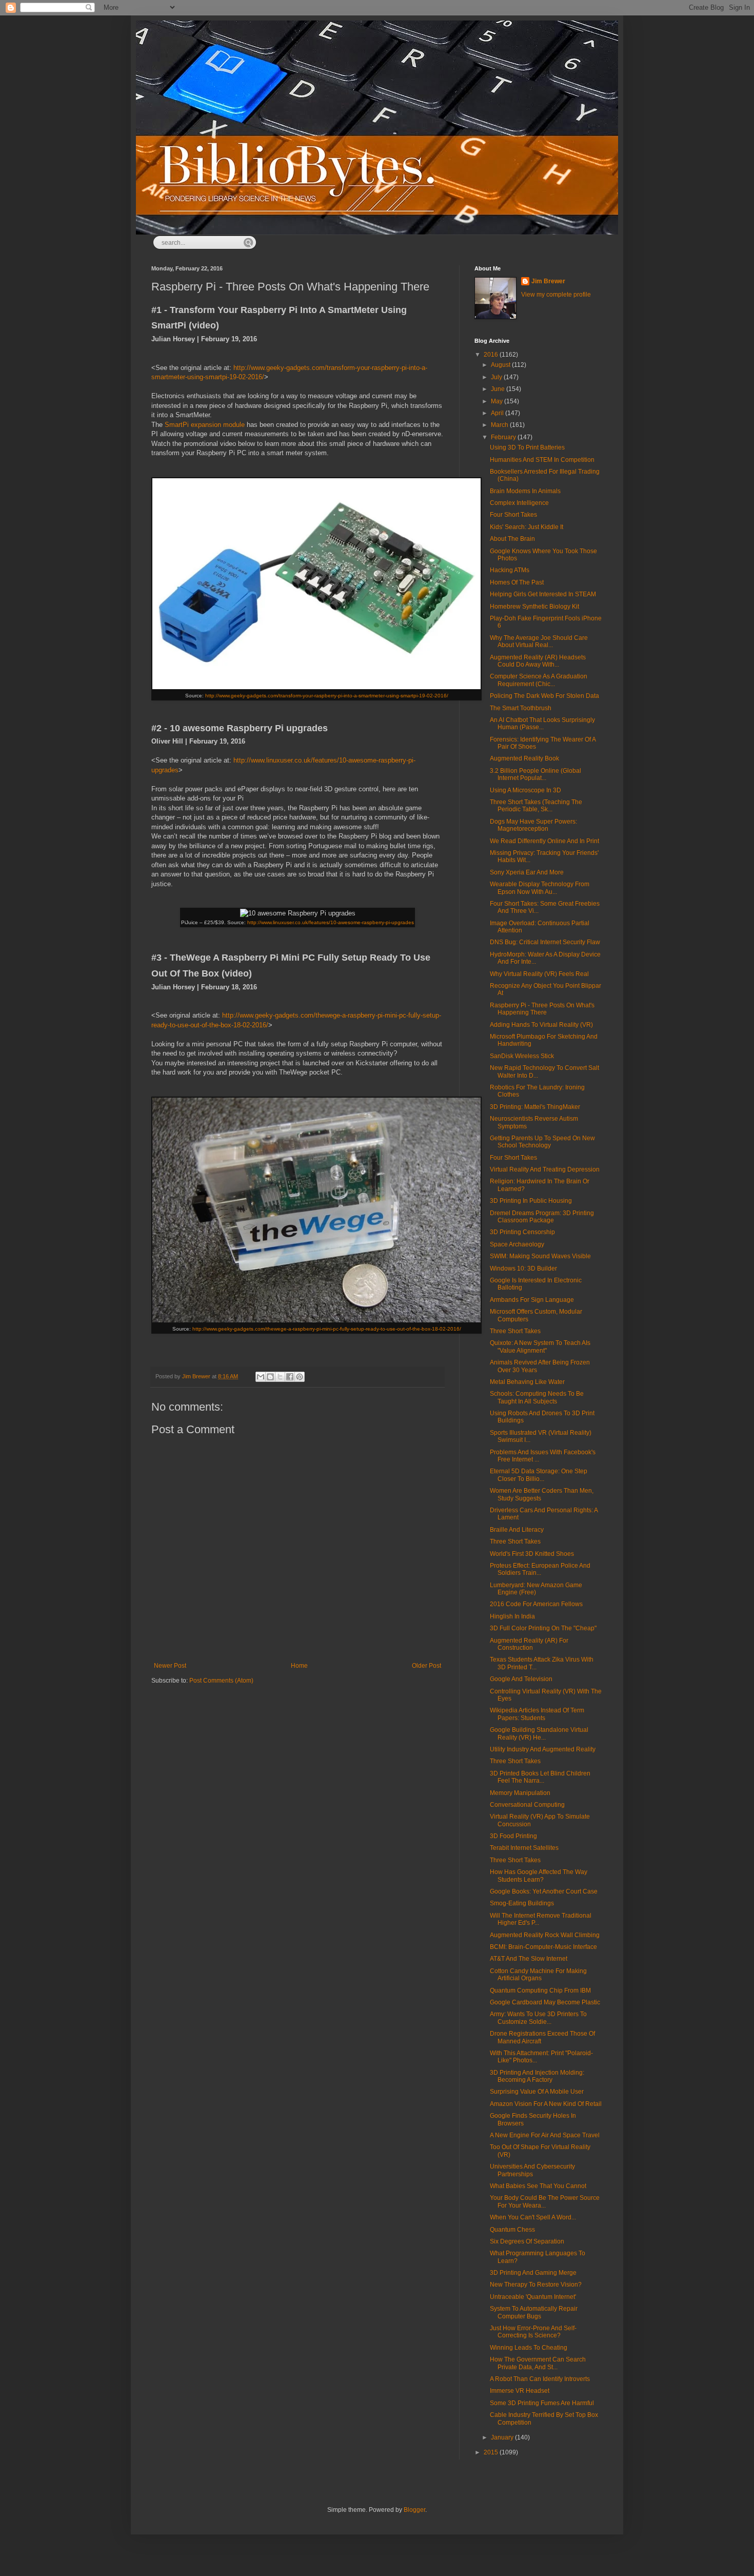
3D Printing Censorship (522, 1232)
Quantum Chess (512, 2230)
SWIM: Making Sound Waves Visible (540, 1256)
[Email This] (261, 1377)
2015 (492, 2452)
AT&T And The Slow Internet (529, 1959)
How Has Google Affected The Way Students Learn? (539, 1876)
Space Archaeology (517, 1244)
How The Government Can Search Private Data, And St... (538, 2363)
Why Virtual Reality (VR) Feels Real (539, 974)
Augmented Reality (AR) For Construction (529, 1644)
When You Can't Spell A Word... (533, 2217)
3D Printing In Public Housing (531, 1201)
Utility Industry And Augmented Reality (543, 1749)
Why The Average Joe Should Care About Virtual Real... (539, 641)
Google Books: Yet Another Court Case (544, 1891)
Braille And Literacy (517, 1530)
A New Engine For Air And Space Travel (545, 2135)
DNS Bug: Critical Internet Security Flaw (545, 942)
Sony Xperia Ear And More (527, 872)
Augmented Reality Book (524, 758)
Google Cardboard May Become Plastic (545, 2002)
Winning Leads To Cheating (529, 2348)
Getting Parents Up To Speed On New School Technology (542, 1142)
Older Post (426, 1666)
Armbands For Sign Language (532, 1300)
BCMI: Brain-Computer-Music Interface (543, 1947)
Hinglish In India (512, 1616)
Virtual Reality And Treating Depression (545, 1169)
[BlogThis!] (270, 1377)
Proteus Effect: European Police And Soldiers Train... (540, 1569)
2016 (492, 355)
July (497, 377)
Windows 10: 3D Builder (523, 1269)
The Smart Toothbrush (521, 708)
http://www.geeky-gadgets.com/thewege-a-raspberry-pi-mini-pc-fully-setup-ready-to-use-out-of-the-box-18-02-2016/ (327, 1329)
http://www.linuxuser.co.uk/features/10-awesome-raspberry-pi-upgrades (331, 922)
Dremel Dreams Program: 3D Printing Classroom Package (542, 1217)
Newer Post (170, 1666)
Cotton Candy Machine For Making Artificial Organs (538, 1975)
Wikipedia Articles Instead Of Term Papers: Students (537, 1714)
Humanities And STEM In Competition (542, 460)
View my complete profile (556, 295)
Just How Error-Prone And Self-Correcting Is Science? (533, 2332)
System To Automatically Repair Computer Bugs (534, 2312)
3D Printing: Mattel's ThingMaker (535, 1107)
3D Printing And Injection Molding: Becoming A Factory (537, 2076)
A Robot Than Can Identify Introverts (540, 2379)
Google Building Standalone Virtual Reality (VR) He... (539, 1733)
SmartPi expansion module (205, 425)
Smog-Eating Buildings (522, 1903)
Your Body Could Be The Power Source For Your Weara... (545, 2201)
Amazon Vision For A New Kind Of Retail (546, 2104)
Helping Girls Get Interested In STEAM (543, 594)
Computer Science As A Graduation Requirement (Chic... (539, 680)
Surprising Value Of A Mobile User (537, 2092)
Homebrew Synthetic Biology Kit (534, 607)
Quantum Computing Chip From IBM (540, 1990)
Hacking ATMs (510, 570)
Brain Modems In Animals (525, 491)
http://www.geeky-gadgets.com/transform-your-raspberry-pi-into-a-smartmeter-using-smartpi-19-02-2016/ (327, 696)
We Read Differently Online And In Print (544, 841)
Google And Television (521, 1679)
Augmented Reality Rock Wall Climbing (545, 1935)
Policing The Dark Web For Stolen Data (544, 696)
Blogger (414, 2510)
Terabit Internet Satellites (524, 1848)
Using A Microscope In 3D (525, 790)
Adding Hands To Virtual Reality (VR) (541, 1025)
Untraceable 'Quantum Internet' (533, 2297)
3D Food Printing (513, 1836)
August (501, 365)
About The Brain (512, 539)
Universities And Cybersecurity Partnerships (532, 2170)
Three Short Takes (515, 1331)
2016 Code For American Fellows (536, 1604)
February (504, 437)
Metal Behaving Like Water (527, 1382)
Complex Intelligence (519, 503)
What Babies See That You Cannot (538, 2186)
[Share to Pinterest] (300, 1377)
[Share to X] (280, 1377)
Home (299, 1666)
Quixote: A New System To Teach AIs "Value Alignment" (540, 1346)
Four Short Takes (513, 515)
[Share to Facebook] (290, 1377)
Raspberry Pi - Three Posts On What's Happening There (542, 1009)
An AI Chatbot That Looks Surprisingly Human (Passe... (542, 724)
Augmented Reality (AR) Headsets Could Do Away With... (538, 661)
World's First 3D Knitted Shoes (532, 1554)
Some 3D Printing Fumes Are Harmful (542, 2403)
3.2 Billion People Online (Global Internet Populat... (535, 774)
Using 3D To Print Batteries (527, 447)
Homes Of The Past (517, 582)
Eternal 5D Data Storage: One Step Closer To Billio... (539, 1475)
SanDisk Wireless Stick (522, 1056)
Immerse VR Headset (520, 2391)
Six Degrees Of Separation (527, 2241)
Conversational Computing (527, 1805)
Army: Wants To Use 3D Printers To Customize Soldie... (538, 2018)
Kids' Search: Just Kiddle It (527, 527)
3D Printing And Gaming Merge (533, 2273)
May (498, 401)
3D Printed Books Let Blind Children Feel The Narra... (540, 1777)
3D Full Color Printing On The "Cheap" (543, 1628)
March (500, 425)
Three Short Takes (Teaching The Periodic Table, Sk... (536, 806)
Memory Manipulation (520, 1793)
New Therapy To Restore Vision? (536, 2285)
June (499, 389)
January (503, 2437)
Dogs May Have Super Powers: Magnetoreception (533, 825)
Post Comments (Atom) (221, 1681)
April (498, 413)
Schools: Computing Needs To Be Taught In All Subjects (537, 1397)
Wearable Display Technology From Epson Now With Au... (540, 888)
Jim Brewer (548, 281)
